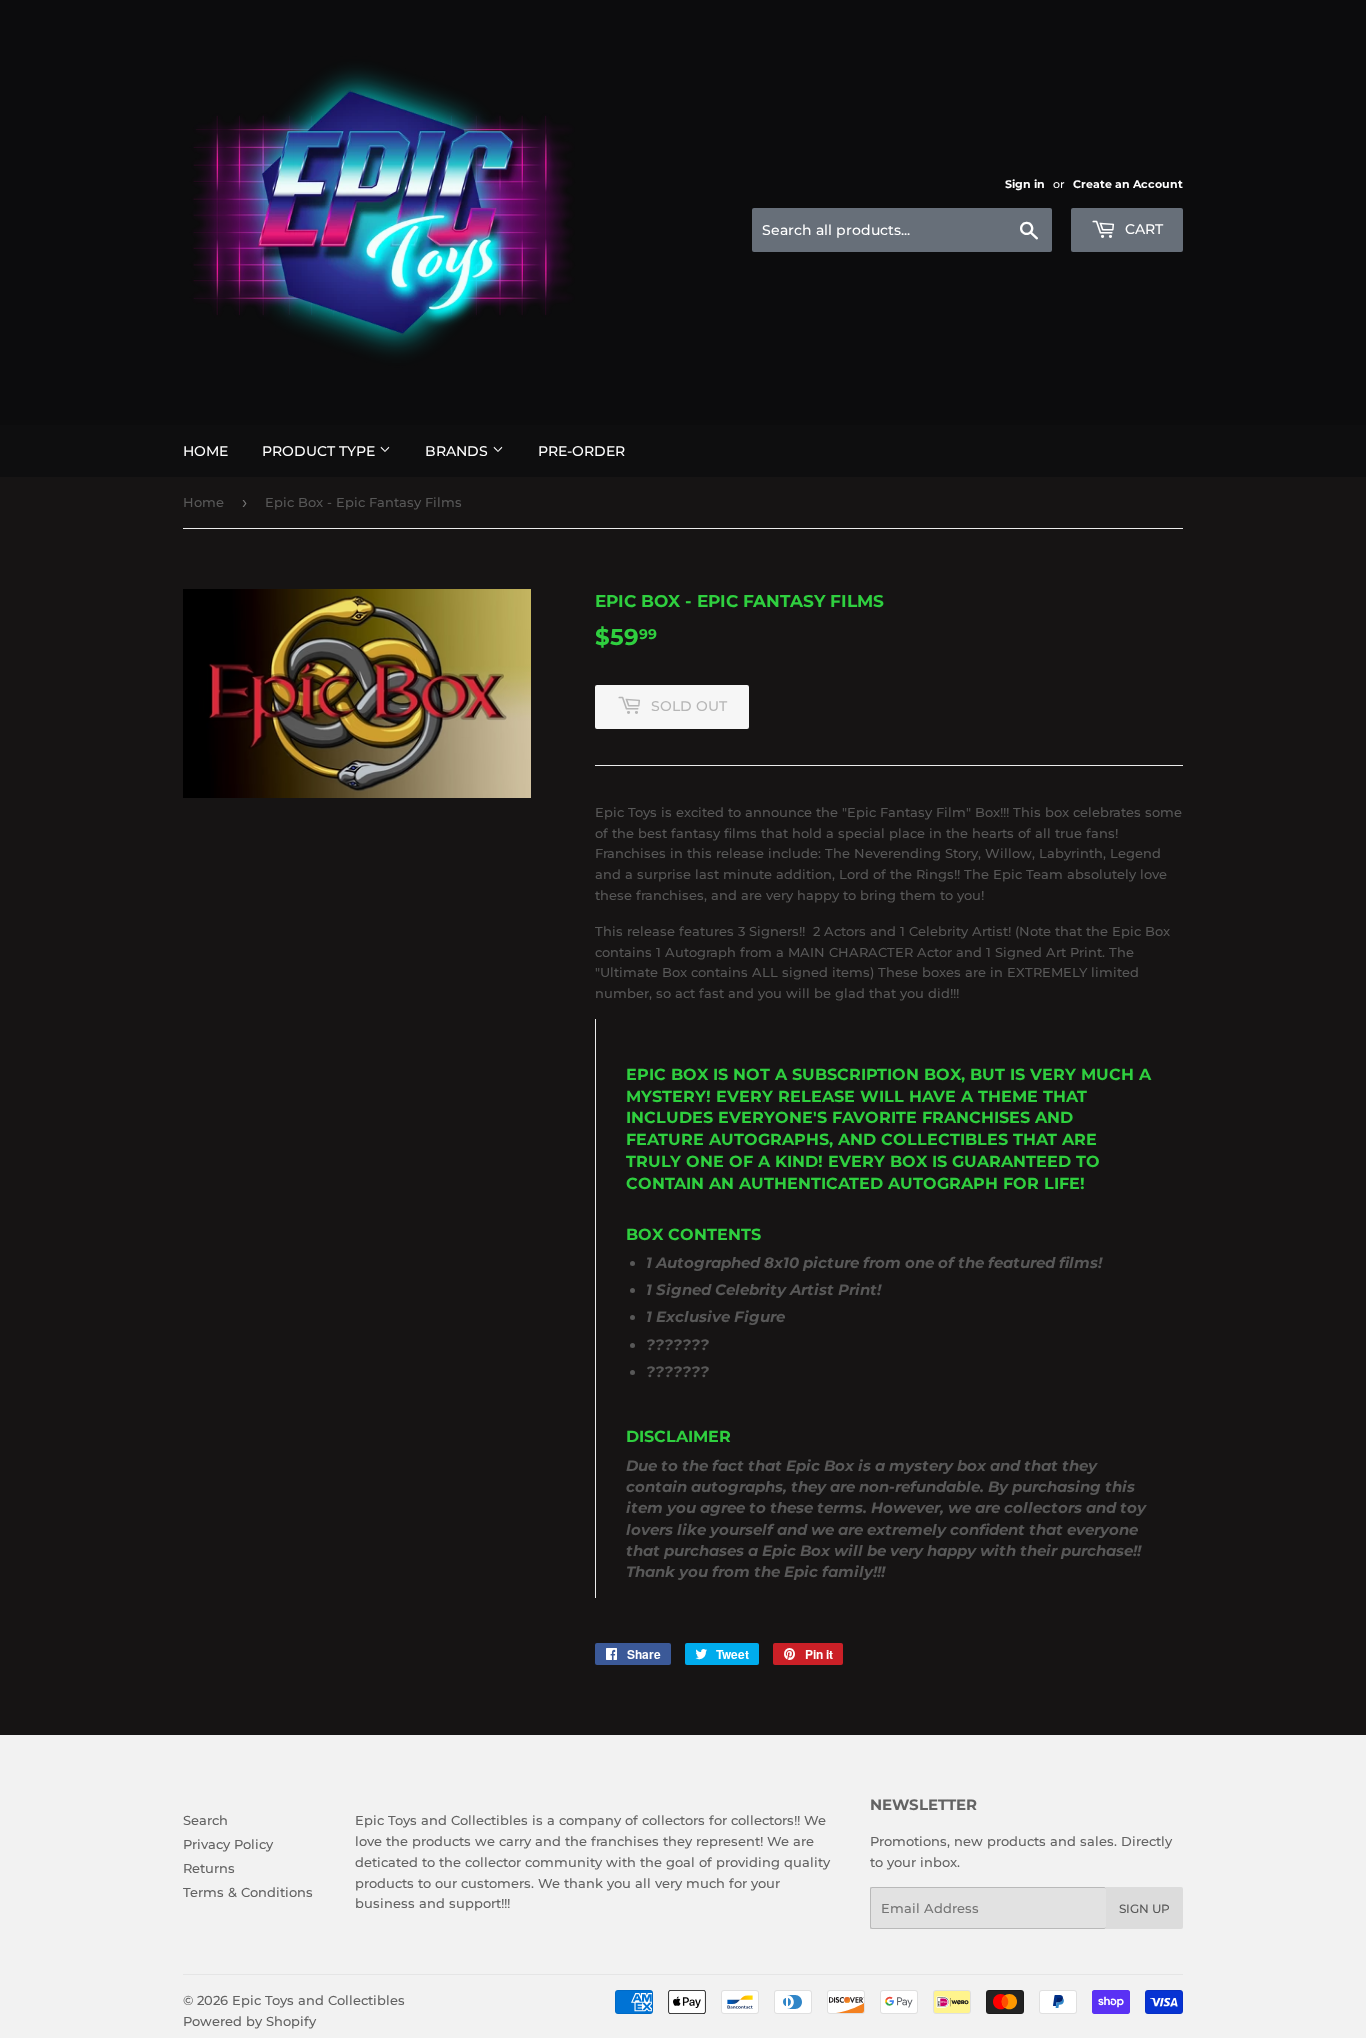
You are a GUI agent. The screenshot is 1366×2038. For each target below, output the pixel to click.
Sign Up (1144, 1908)
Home (205, 451)
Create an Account (1128, 184)
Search (205, 1820)
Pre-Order (581, 451)
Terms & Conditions (248, 1892)
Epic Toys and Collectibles (318, 2000)
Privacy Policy (228, 1844)
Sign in (1025, 184)
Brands (458, 451)
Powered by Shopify (249, 2021)
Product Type (320, 451)
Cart (1142, 229)
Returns (209, 1868)
